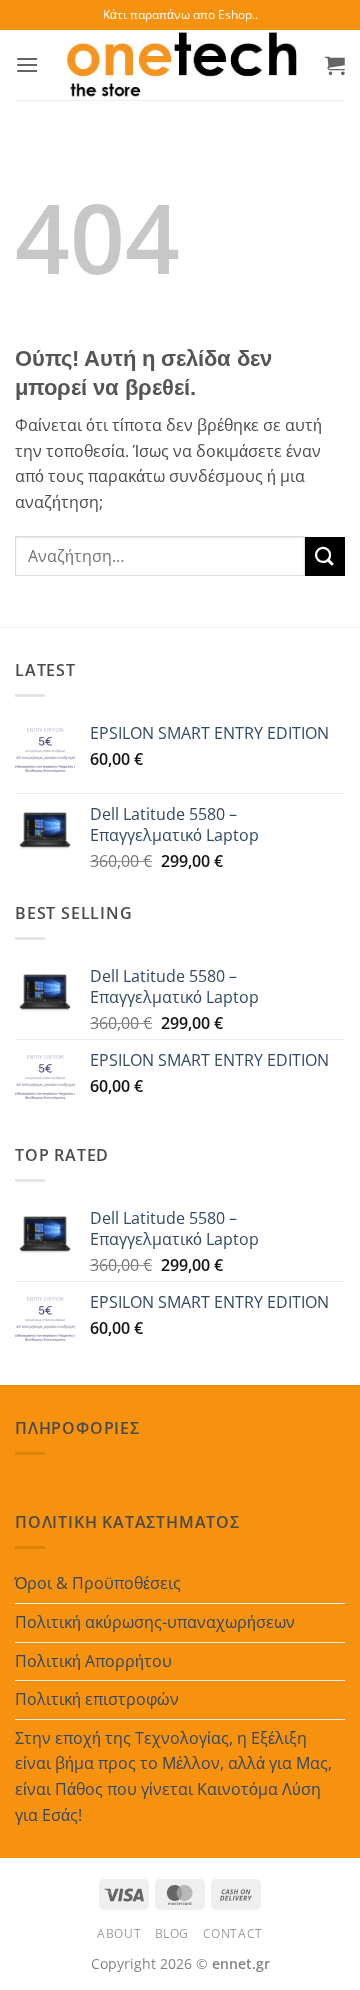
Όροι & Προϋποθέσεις (98, 1583)
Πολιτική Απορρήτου (93, 1661)
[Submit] (325, 556)
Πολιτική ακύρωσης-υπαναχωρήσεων (155, 1622)
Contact (233, 1933)
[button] (27, 64)
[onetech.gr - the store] (182, 65)
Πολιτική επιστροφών (97, 1699)
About (119, 1933)
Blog (172, 1933)
